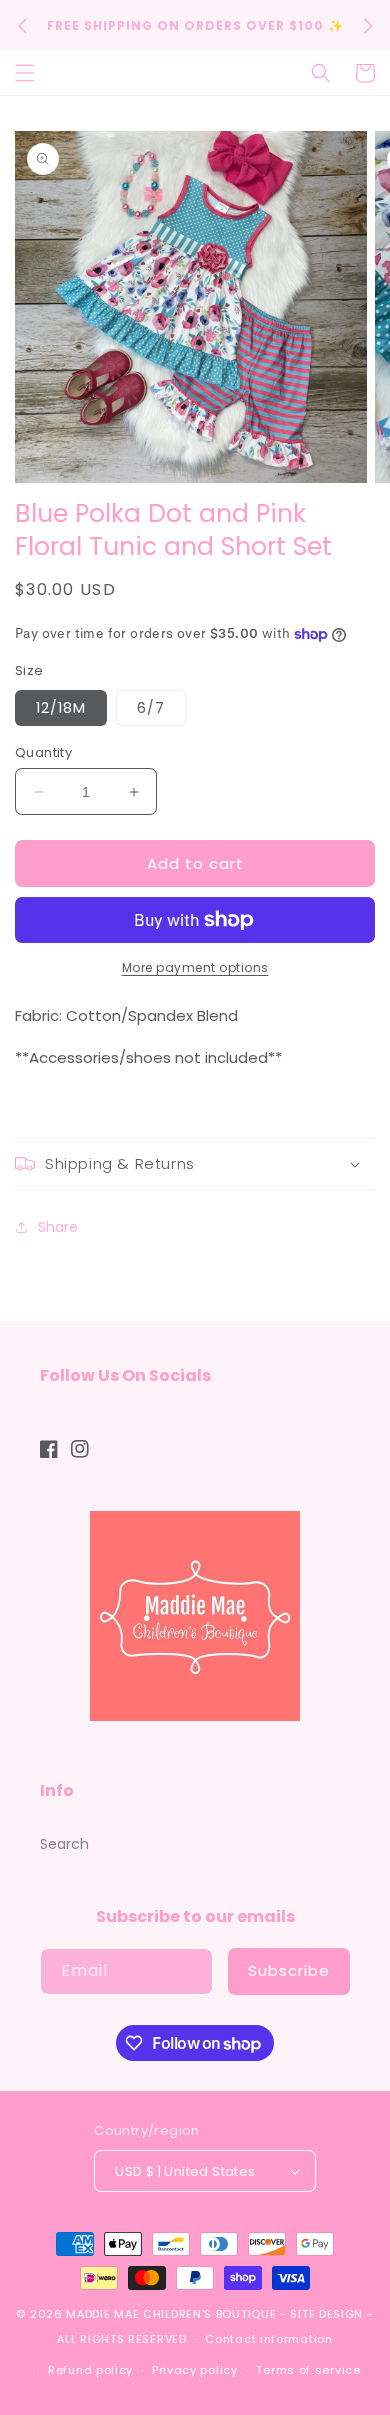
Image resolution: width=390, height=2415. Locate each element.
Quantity (43, 752)
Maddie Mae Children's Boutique (173, 2314)
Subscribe (289, 1970)
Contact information (268, 2339)
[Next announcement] (368, 26)
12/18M (61, 708)
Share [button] (58, 1227)
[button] (25, 73)
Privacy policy (195, 2370)
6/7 (151, 708)
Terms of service (308, 2370)
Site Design (326, 2314)
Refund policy (90, 2370)
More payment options (195, 967)
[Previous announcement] (22, 26)
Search (64, 1844)
